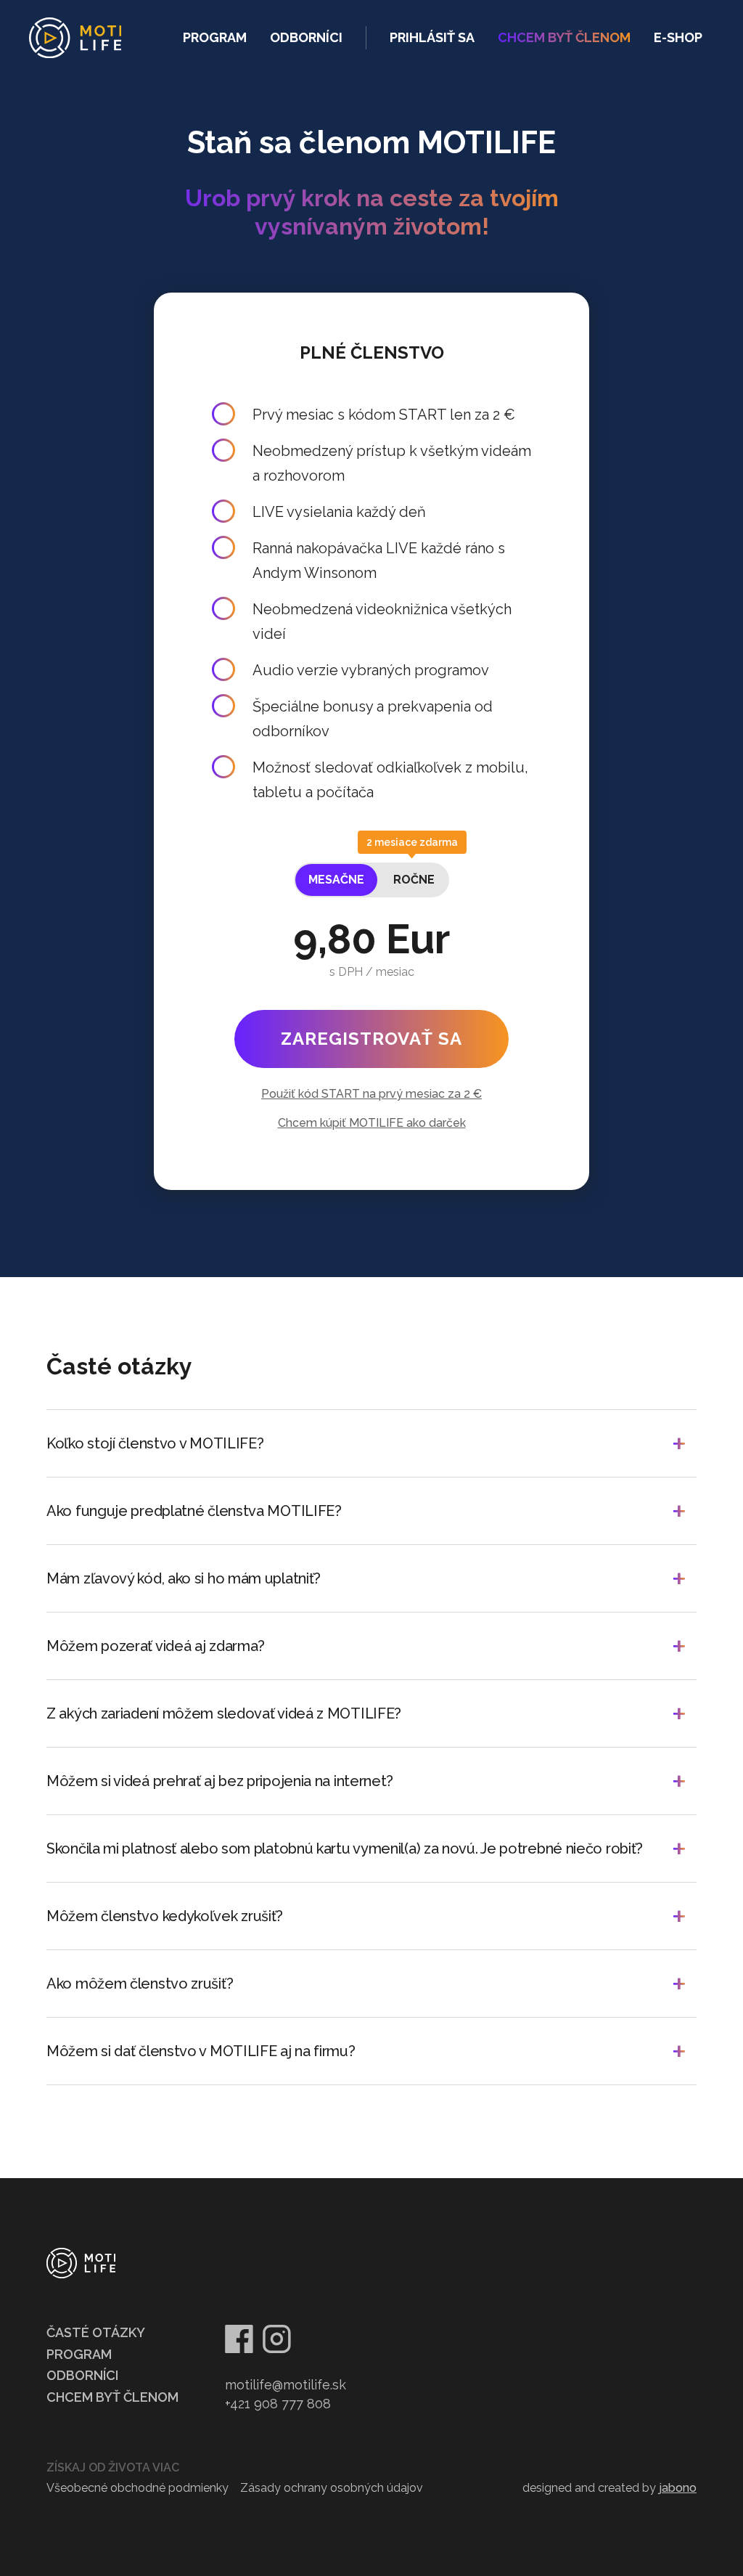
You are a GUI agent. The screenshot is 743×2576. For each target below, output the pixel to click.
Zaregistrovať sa (371, 1039)
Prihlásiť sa (432, 37)
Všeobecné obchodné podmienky (137, 2488)
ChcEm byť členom (564, 37)
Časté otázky (96, 2332)
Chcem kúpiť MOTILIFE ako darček (372, 1123)
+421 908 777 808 (278, 2404)
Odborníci (306, 37)
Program (215, 37)
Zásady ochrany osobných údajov (332, 2488)
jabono (678, 2488)
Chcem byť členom (112, 2397)
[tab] (336, 880)
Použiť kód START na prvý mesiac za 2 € (371, 1094)
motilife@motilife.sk (286, 2385)
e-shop (678, 37)
